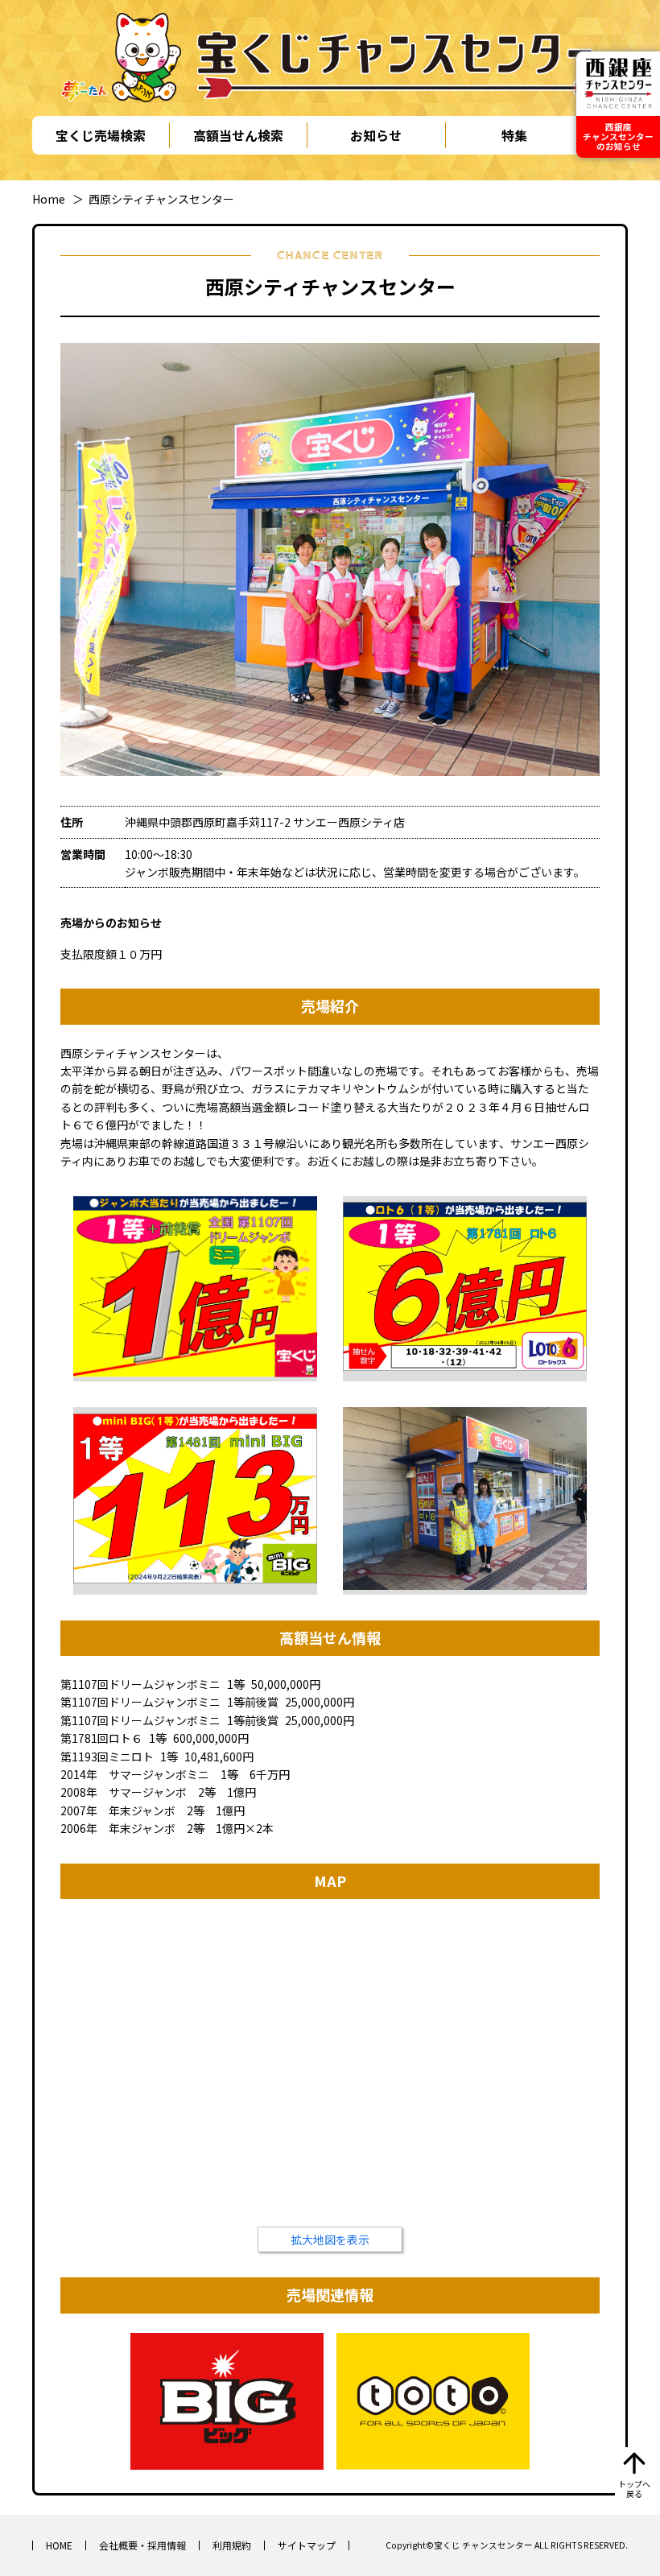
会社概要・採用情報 (142, 2545)
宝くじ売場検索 (101, 135)
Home (49, 199)
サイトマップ (307, 2545)
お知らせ (376, 135)
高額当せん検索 (238, 135)
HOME (59, 2545)
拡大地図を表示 (330, 2240)
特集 (514, 135)
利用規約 (232, 2545)
